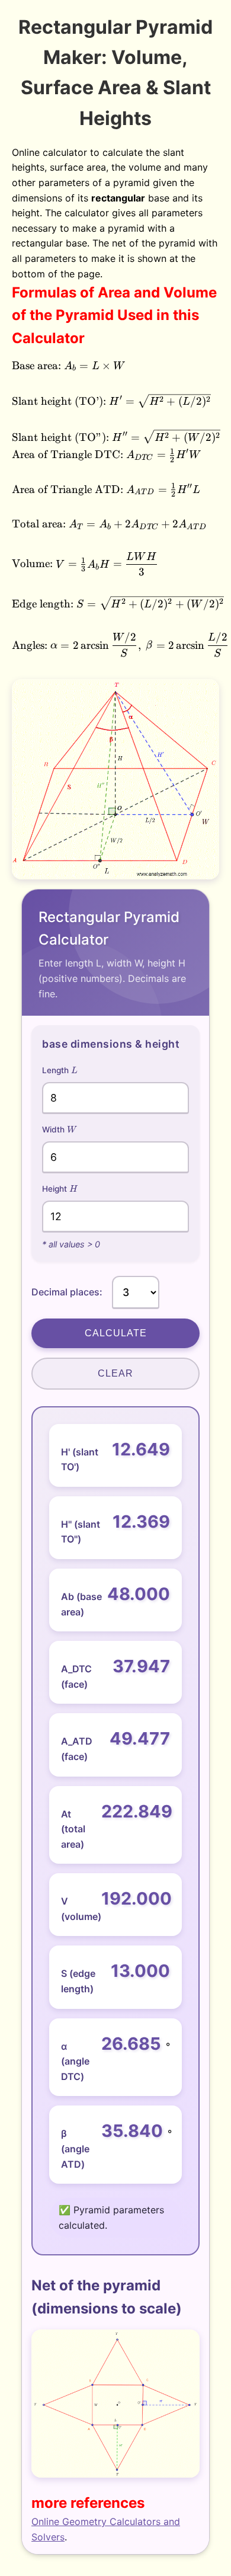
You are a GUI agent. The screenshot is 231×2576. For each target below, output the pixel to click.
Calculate (116, 1333)
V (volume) (79, 1909)
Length (60, 1070)
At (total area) (73, 1829)
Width (59, 1129)
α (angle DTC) (75, 2061)
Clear (115, 1373)
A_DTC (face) (76, 1676)
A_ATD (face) (77, 1749)
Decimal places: (67, 1292)
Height (60, 1188)
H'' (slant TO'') (81, 1532)
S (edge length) (78, 1981)
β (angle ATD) (75, 2148)
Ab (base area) (81, 1604)
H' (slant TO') (80, 1460)
